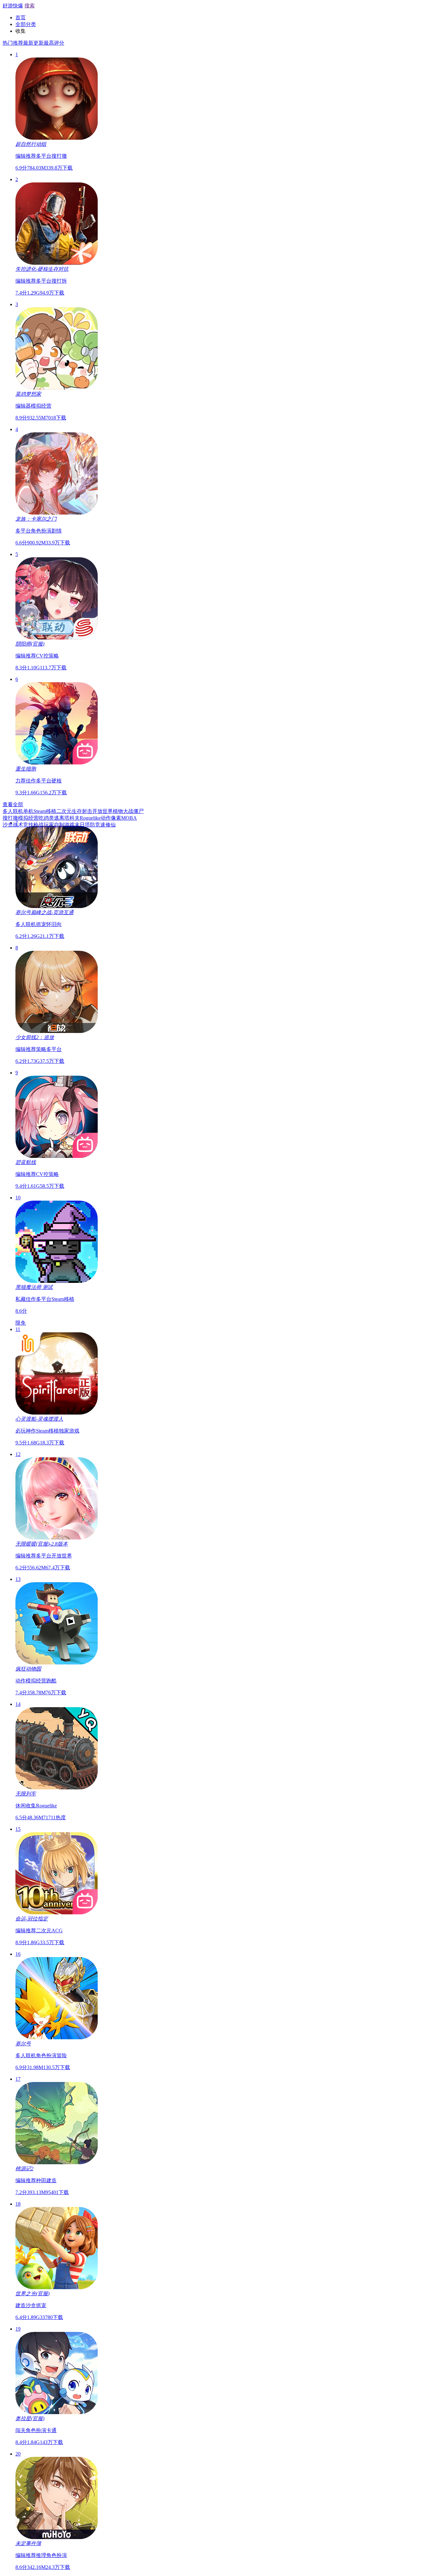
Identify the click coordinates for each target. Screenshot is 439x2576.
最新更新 (33, 43)
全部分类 (26, 24)
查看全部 (13, 804)
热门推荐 (13, 43)
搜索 (30, 6)
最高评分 (54, 43)
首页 (21, 18)
